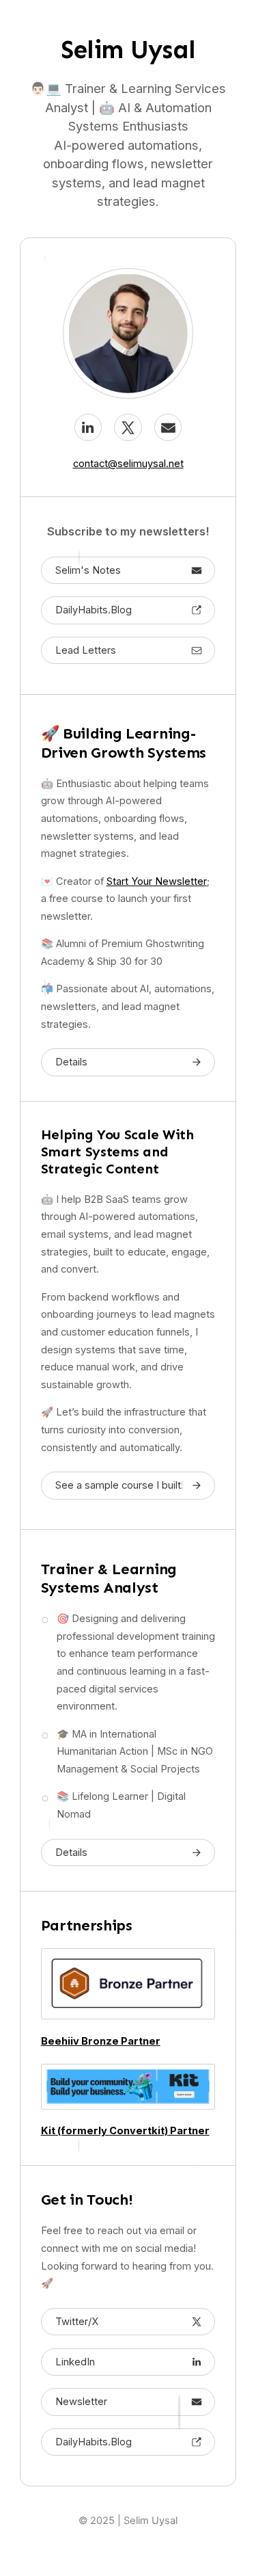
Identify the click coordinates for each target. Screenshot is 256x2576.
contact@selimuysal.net (128, 464)
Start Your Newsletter (157, 881)
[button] (88, 427)
